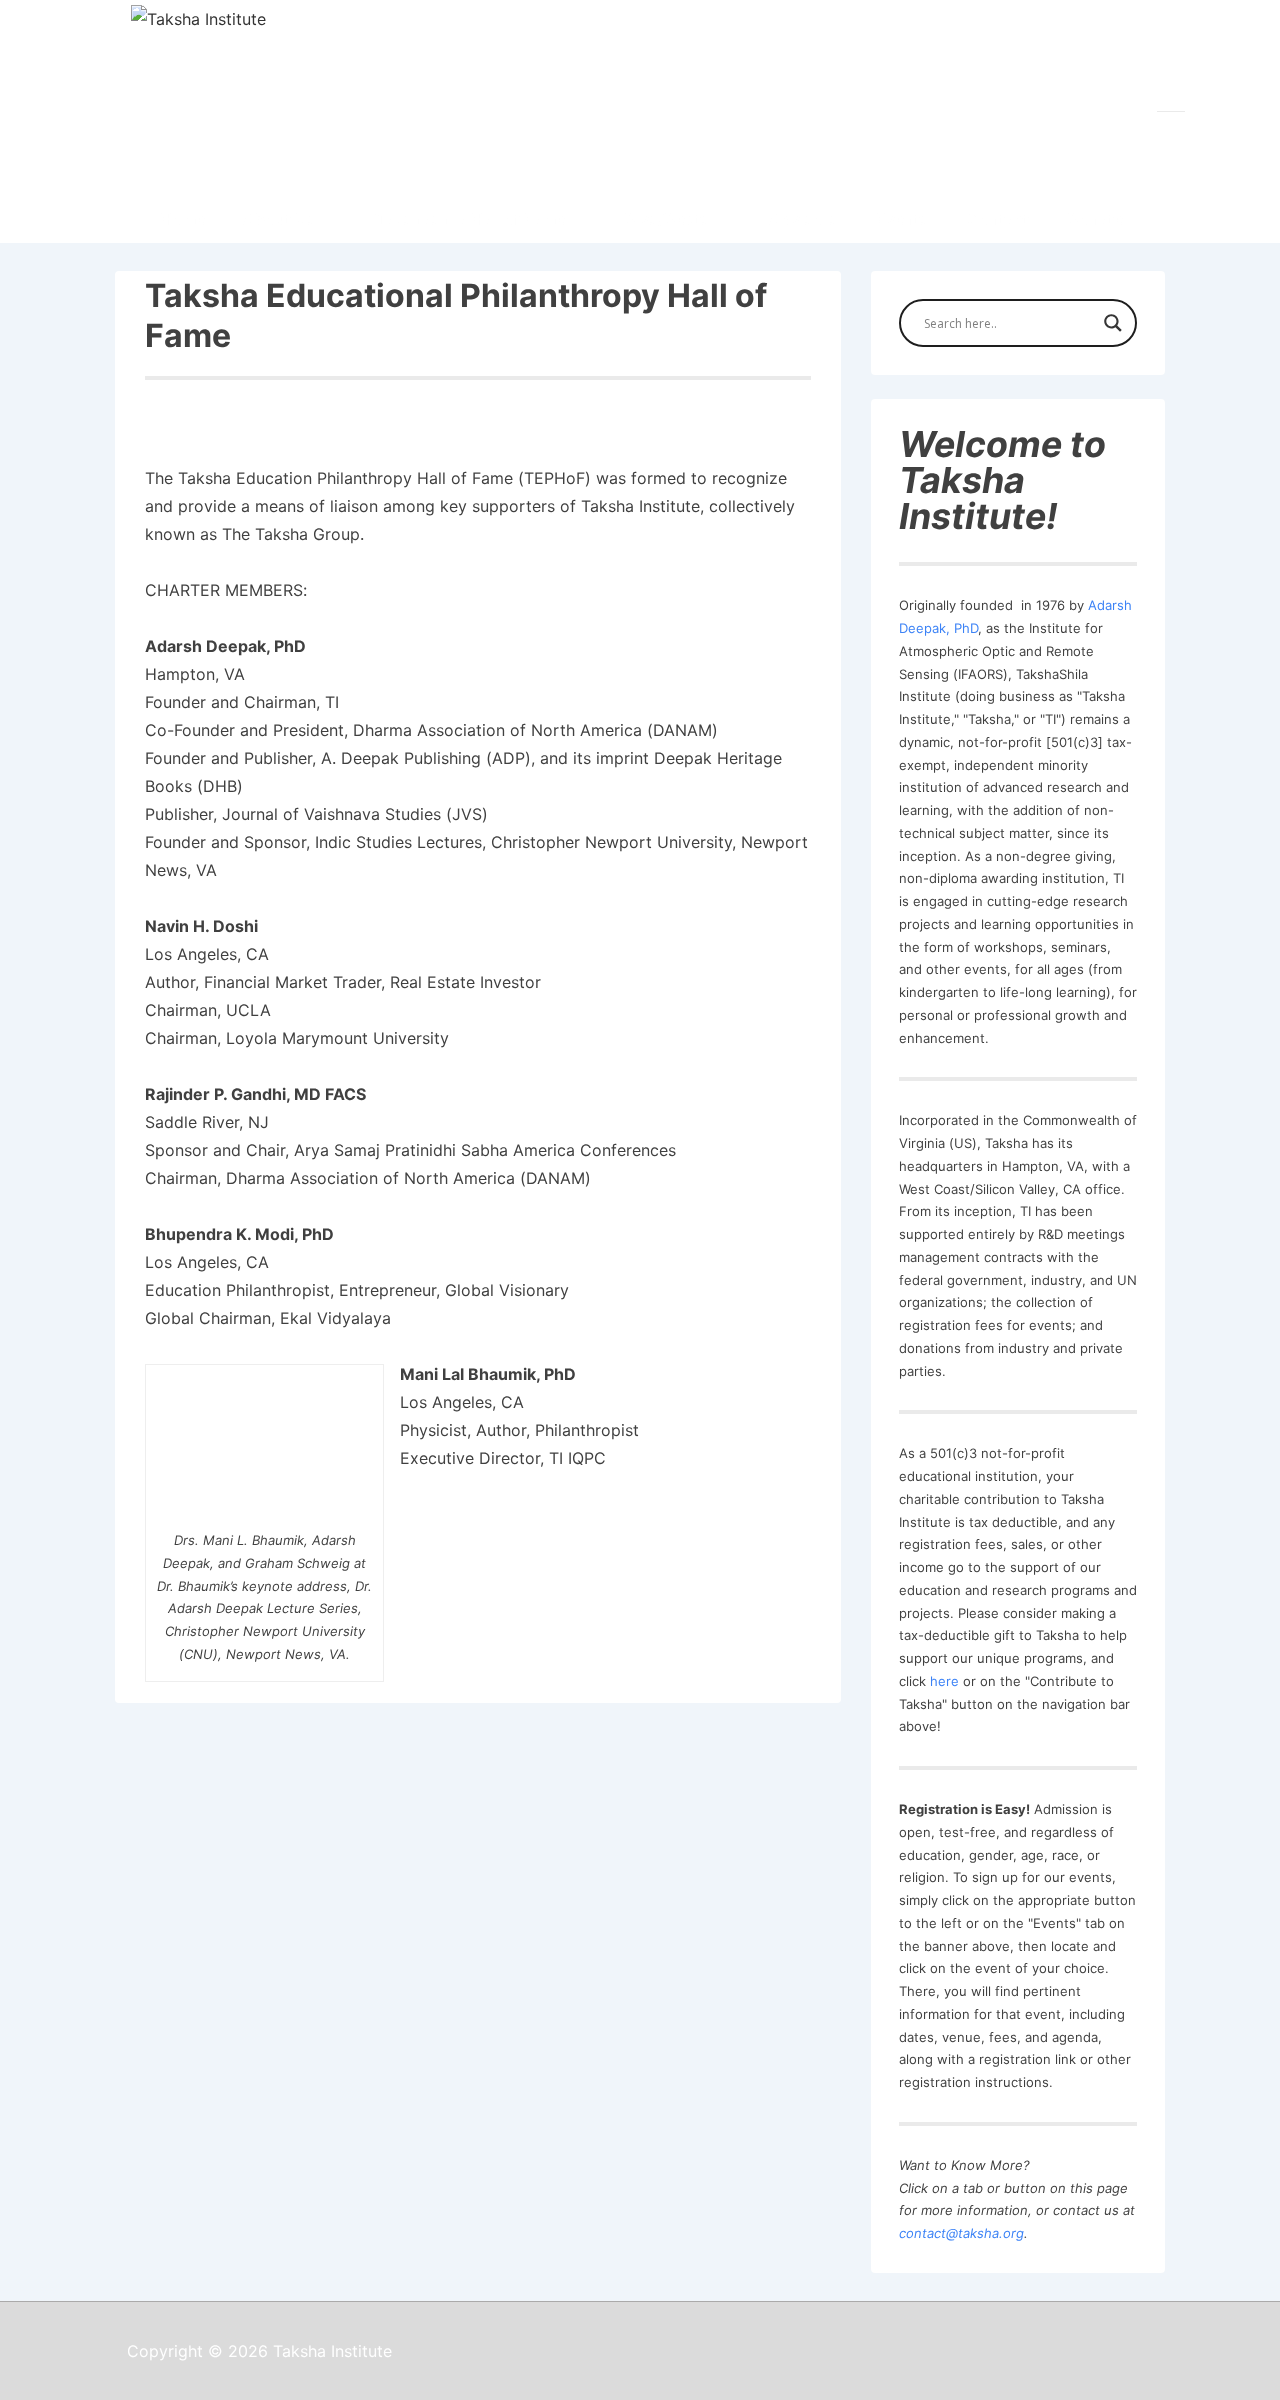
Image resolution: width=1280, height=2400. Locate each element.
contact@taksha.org (961, 2233)
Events (902, 219)
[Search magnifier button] (1113, 323)
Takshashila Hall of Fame (470, 219)
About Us (279, 219)
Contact (998, 219)
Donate (1095, 219)
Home (182, 219)
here (944, 1681)
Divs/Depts (667, 219)
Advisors (803, 219)
